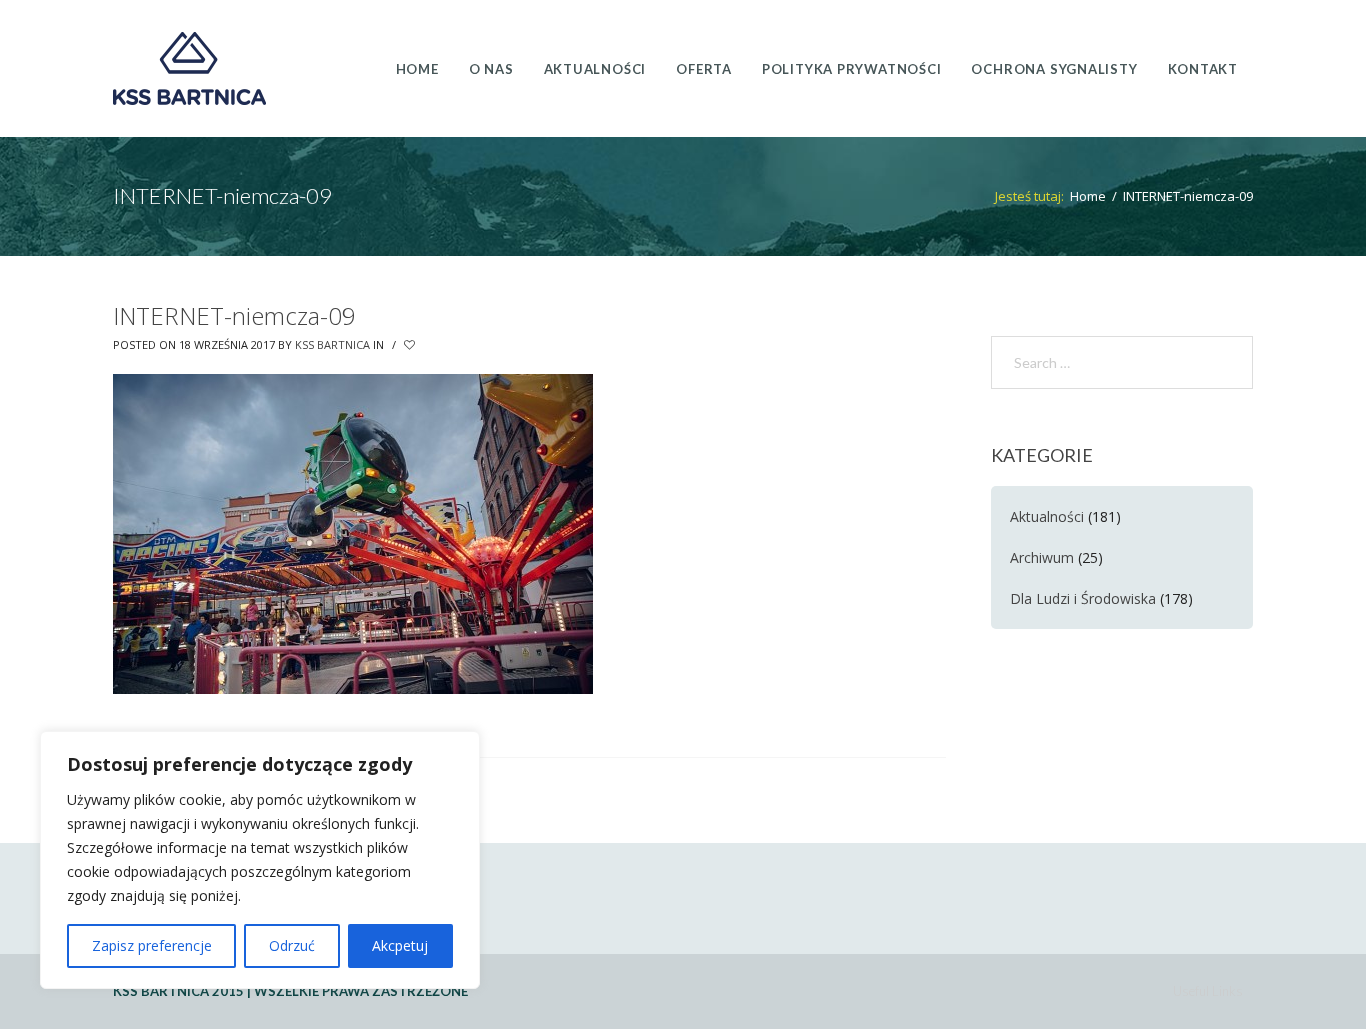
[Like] (411, 345)
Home (1088, 196)
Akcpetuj (400, 945)
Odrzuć (292, 945)
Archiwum (1042, 557)
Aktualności (1047, 516)
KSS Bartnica (332, 344)
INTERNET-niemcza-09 (234, 315)
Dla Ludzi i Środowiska (1083, 598)
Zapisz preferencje (152, 945)
